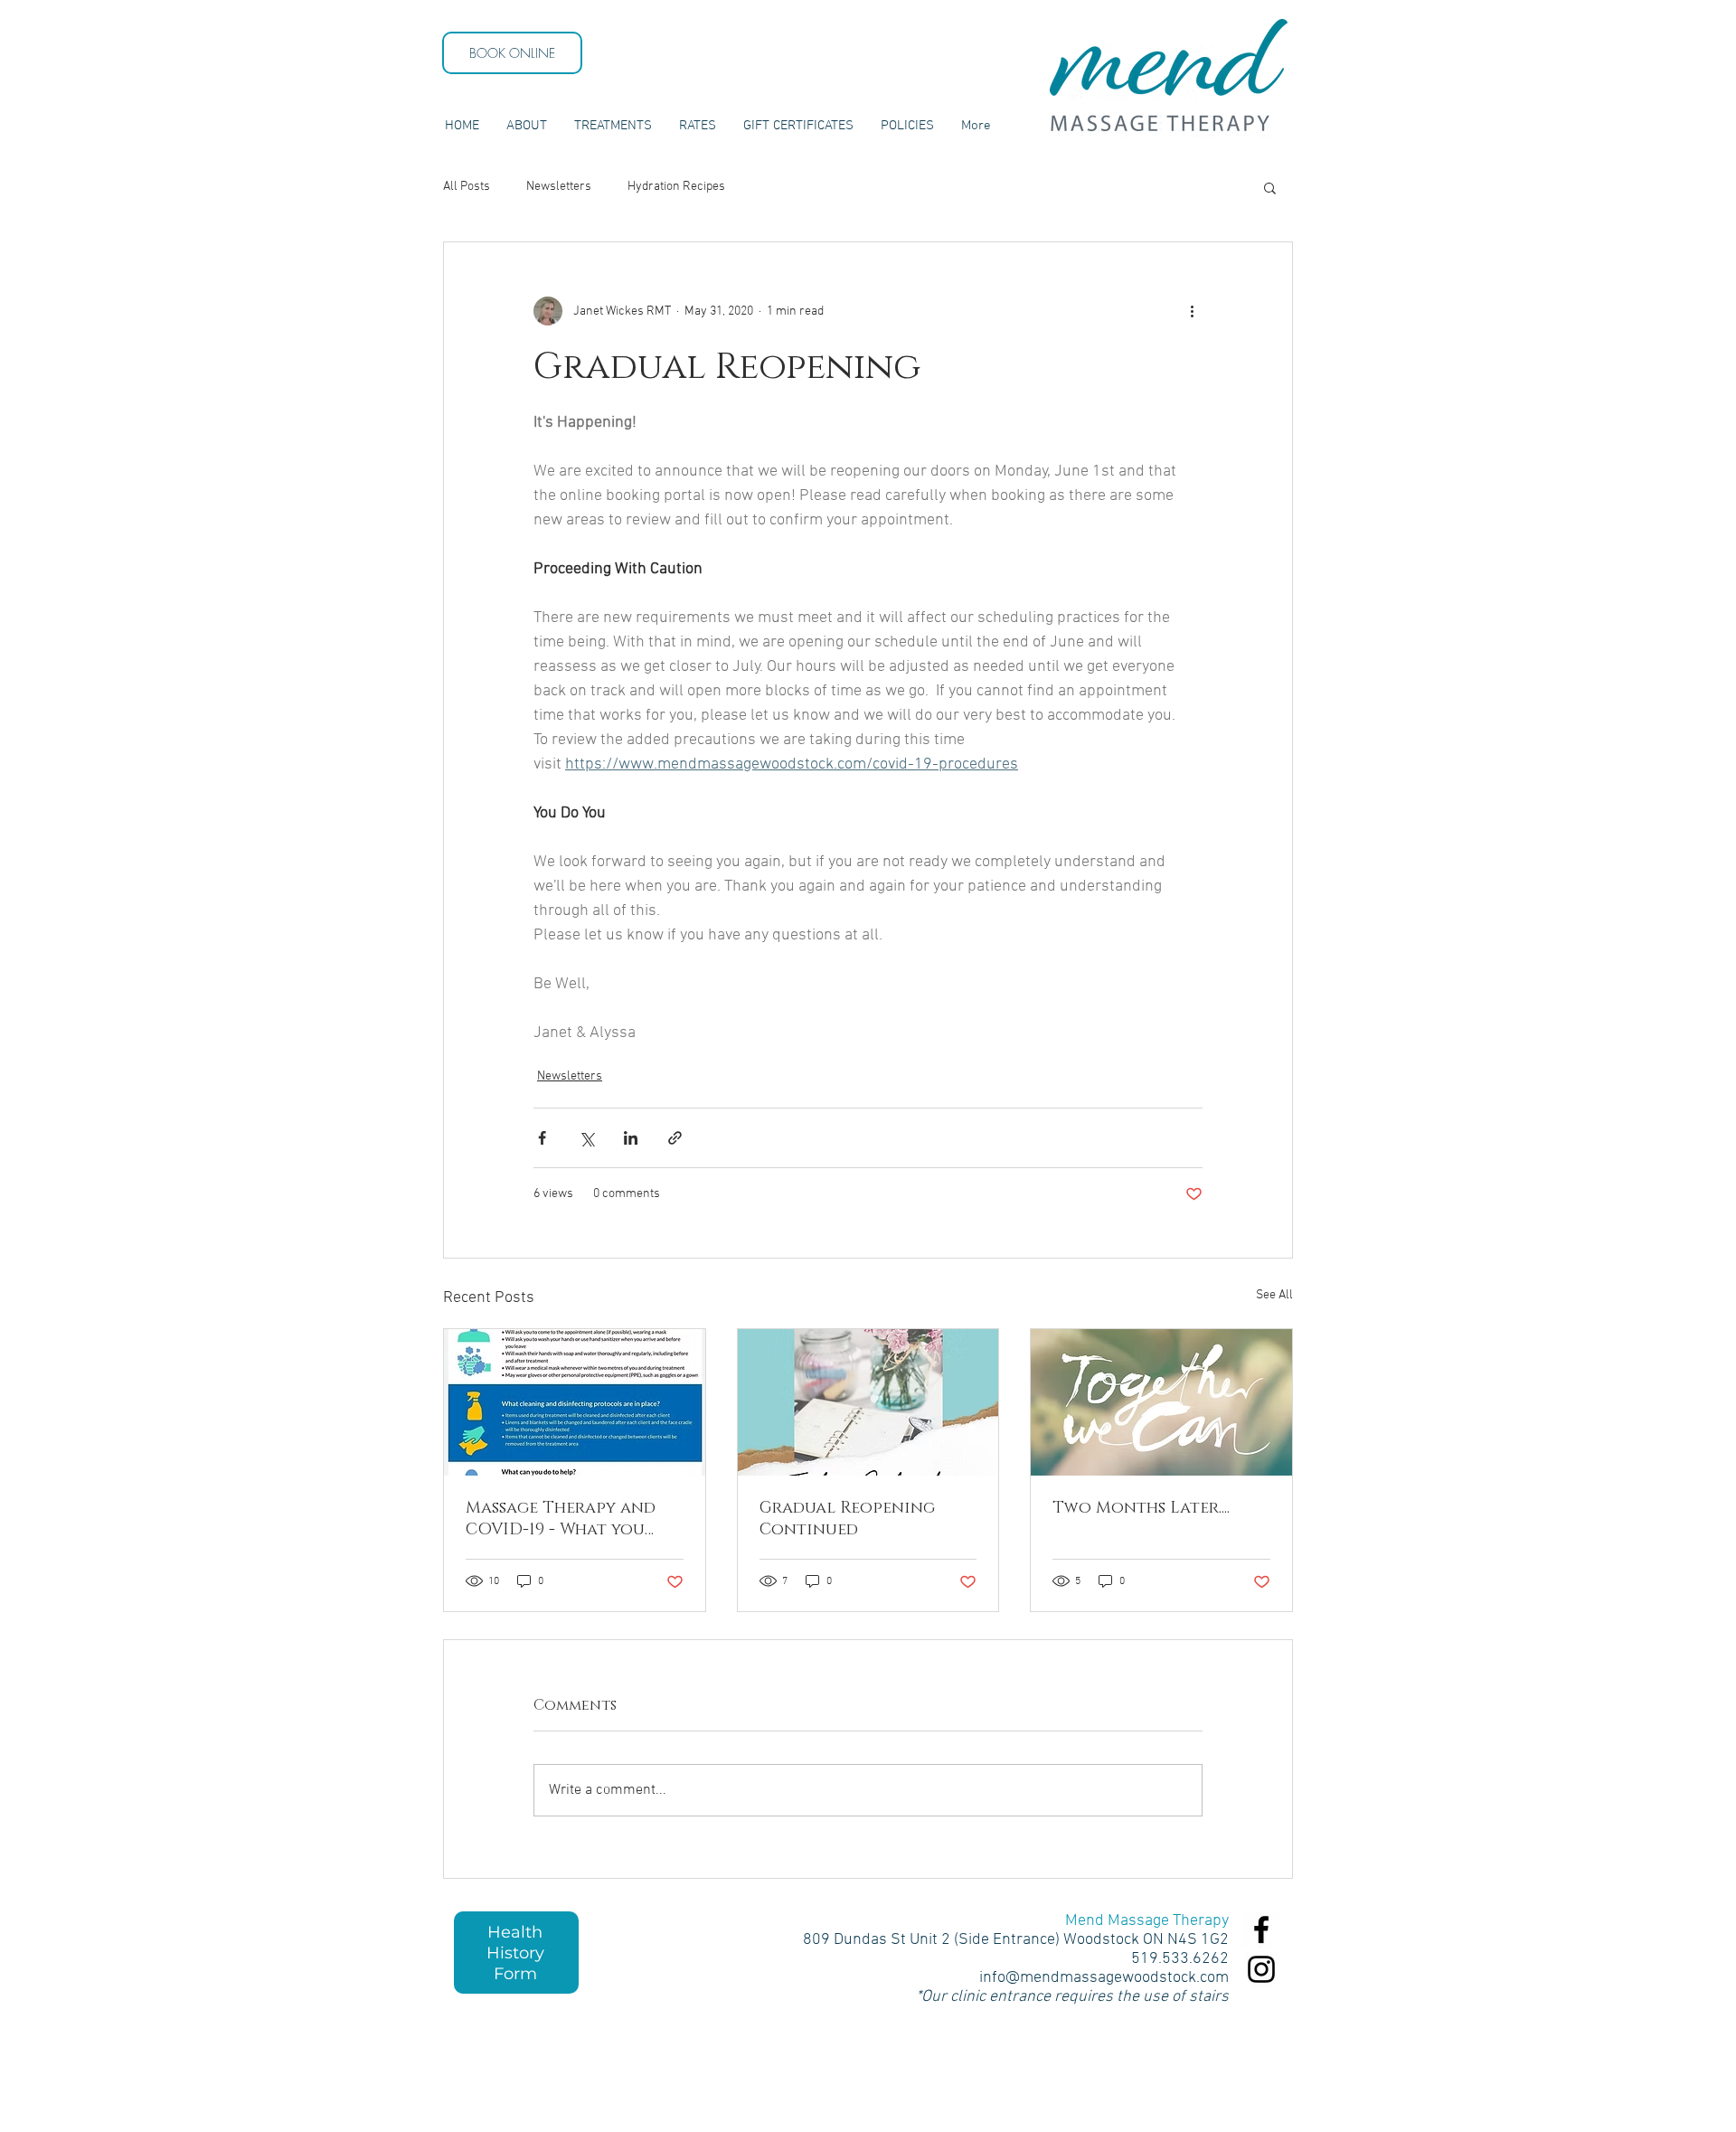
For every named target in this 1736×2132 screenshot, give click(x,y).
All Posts (467, 187)
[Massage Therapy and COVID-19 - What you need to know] (575, 1402)
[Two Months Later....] (1161, 1402)
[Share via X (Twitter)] (586, 1138)
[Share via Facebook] (542, 1138)
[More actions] (1192, 311)
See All (1274, 1295)
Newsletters (559, 187)
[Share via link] (675, 1138)
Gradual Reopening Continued (847, 1519)
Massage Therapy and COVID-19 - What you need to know (561, 1519)
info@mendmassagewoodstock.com (1104, 1978)
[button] (1270, 187)
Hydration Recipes (676, 187)
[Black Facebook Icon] (1261, 1929)
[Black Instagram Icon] (1261, 1969)
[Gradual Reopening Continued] (868, 1402)
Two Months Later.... (1141, 1508)
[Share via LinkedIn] (631, 1138)
